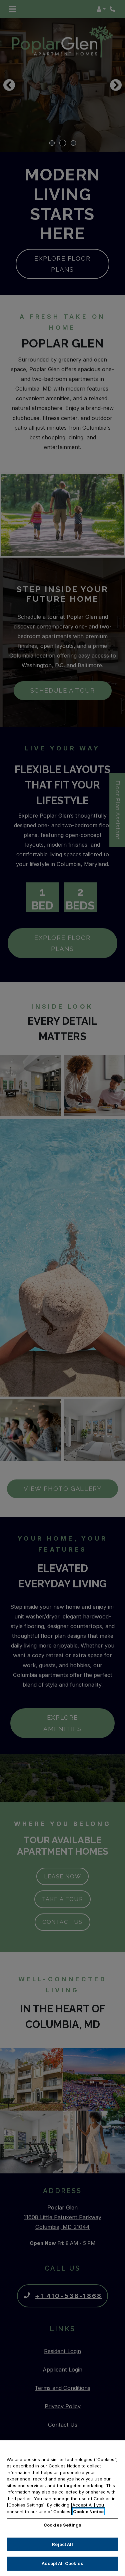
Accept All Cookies (62, 2563)
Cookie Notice (88, 2512)
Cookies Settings (62, 2525)
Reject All (62, 2544)
